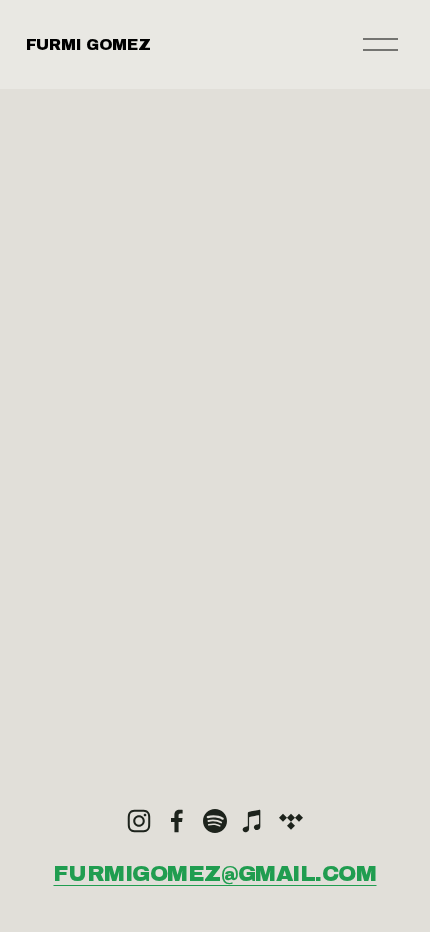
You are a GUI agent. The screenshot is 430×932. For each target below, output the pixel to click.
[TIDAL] (291, 821)
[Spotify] (215, 821)
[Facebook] (177, 821)
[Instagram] (139, 821)
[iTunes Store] (253, 821)
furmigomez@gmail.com (214, 873)
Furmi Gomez (88, 44)
